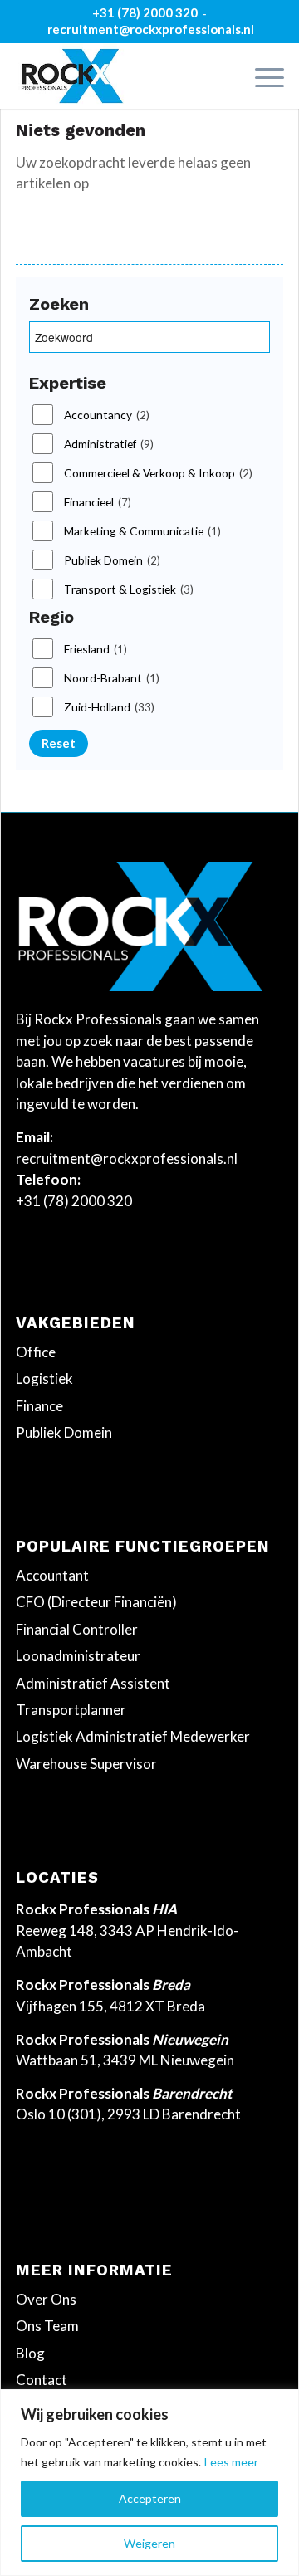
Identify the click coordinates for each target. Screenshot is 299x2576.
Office (36, 1352)
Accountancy (107, 415)
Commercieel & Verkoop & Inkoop (158, 473)
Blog (30, 2353)
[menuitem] (261, 76)
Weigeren (149, 2543)
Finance (39, 1406)
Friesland (96, 649)
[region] (149, 2483)
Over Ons (46, 2299)
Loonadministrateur (78, 1656)
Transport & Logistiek (129, 589)
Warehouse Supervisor (86, 1764)
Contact (42, 2380)
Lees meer (231, 2462)
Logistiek (44, 1378)
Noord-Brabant (112, 678)
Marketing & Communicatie (142, 531)
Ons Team (47, 2326)
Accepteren (150, 2498)
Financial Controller (77, 1629)
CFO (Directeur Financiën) (96, 1602)
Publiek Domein (112, 560)
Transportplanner (71, 1710)
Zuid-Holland (109, 707)
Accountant (52, 1575)
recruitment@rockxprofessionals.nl (151, 29)
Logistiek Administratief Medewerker (133, 1736)
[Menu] (261, 76)
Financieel (98, 502)
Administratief (109, 444)
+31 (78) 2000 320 (145, 12)
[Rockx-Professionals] (123, 76)
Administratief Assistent (93, 1683)
